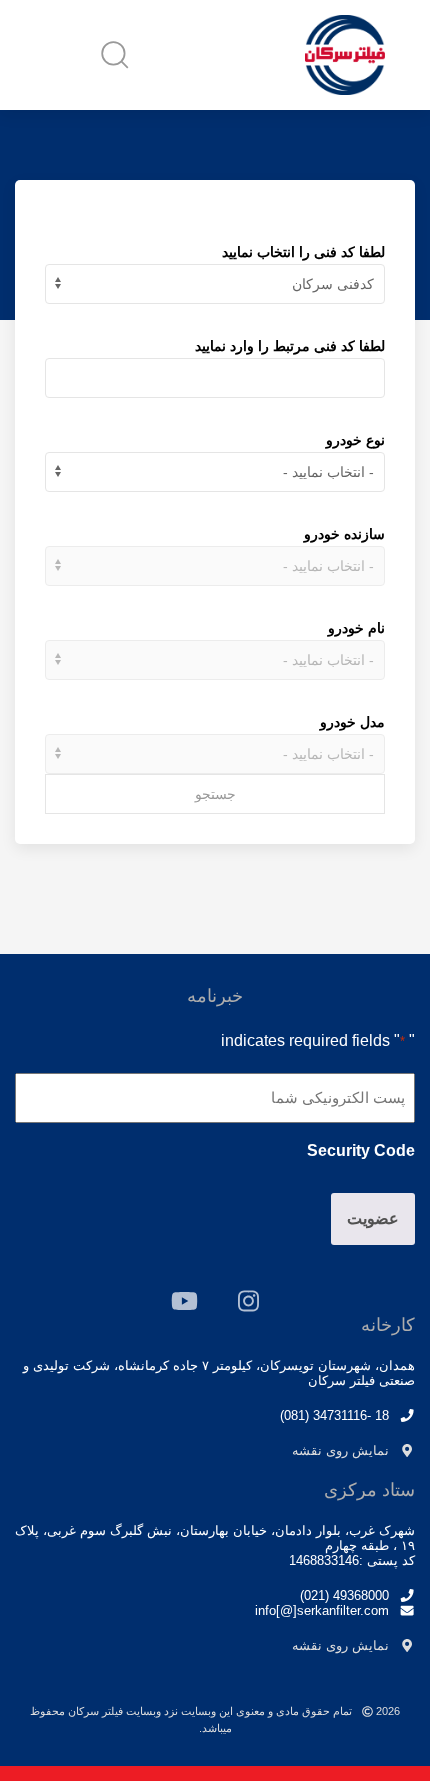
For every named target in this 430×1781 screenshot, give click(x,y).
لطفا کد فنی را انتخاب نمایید (303, 252)
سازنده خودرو (344, 534)
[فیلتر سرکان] (345, 55)
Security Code (361, 1150)
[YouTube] (184, 1301)
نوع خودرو (355, 440)
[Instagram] (248, 1301)
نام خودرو (356, 628)
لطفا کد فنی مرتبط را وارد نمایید (290, 346)
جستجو (215, 794)
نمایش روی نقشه (340, 1450)
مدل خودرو (352, 722)
